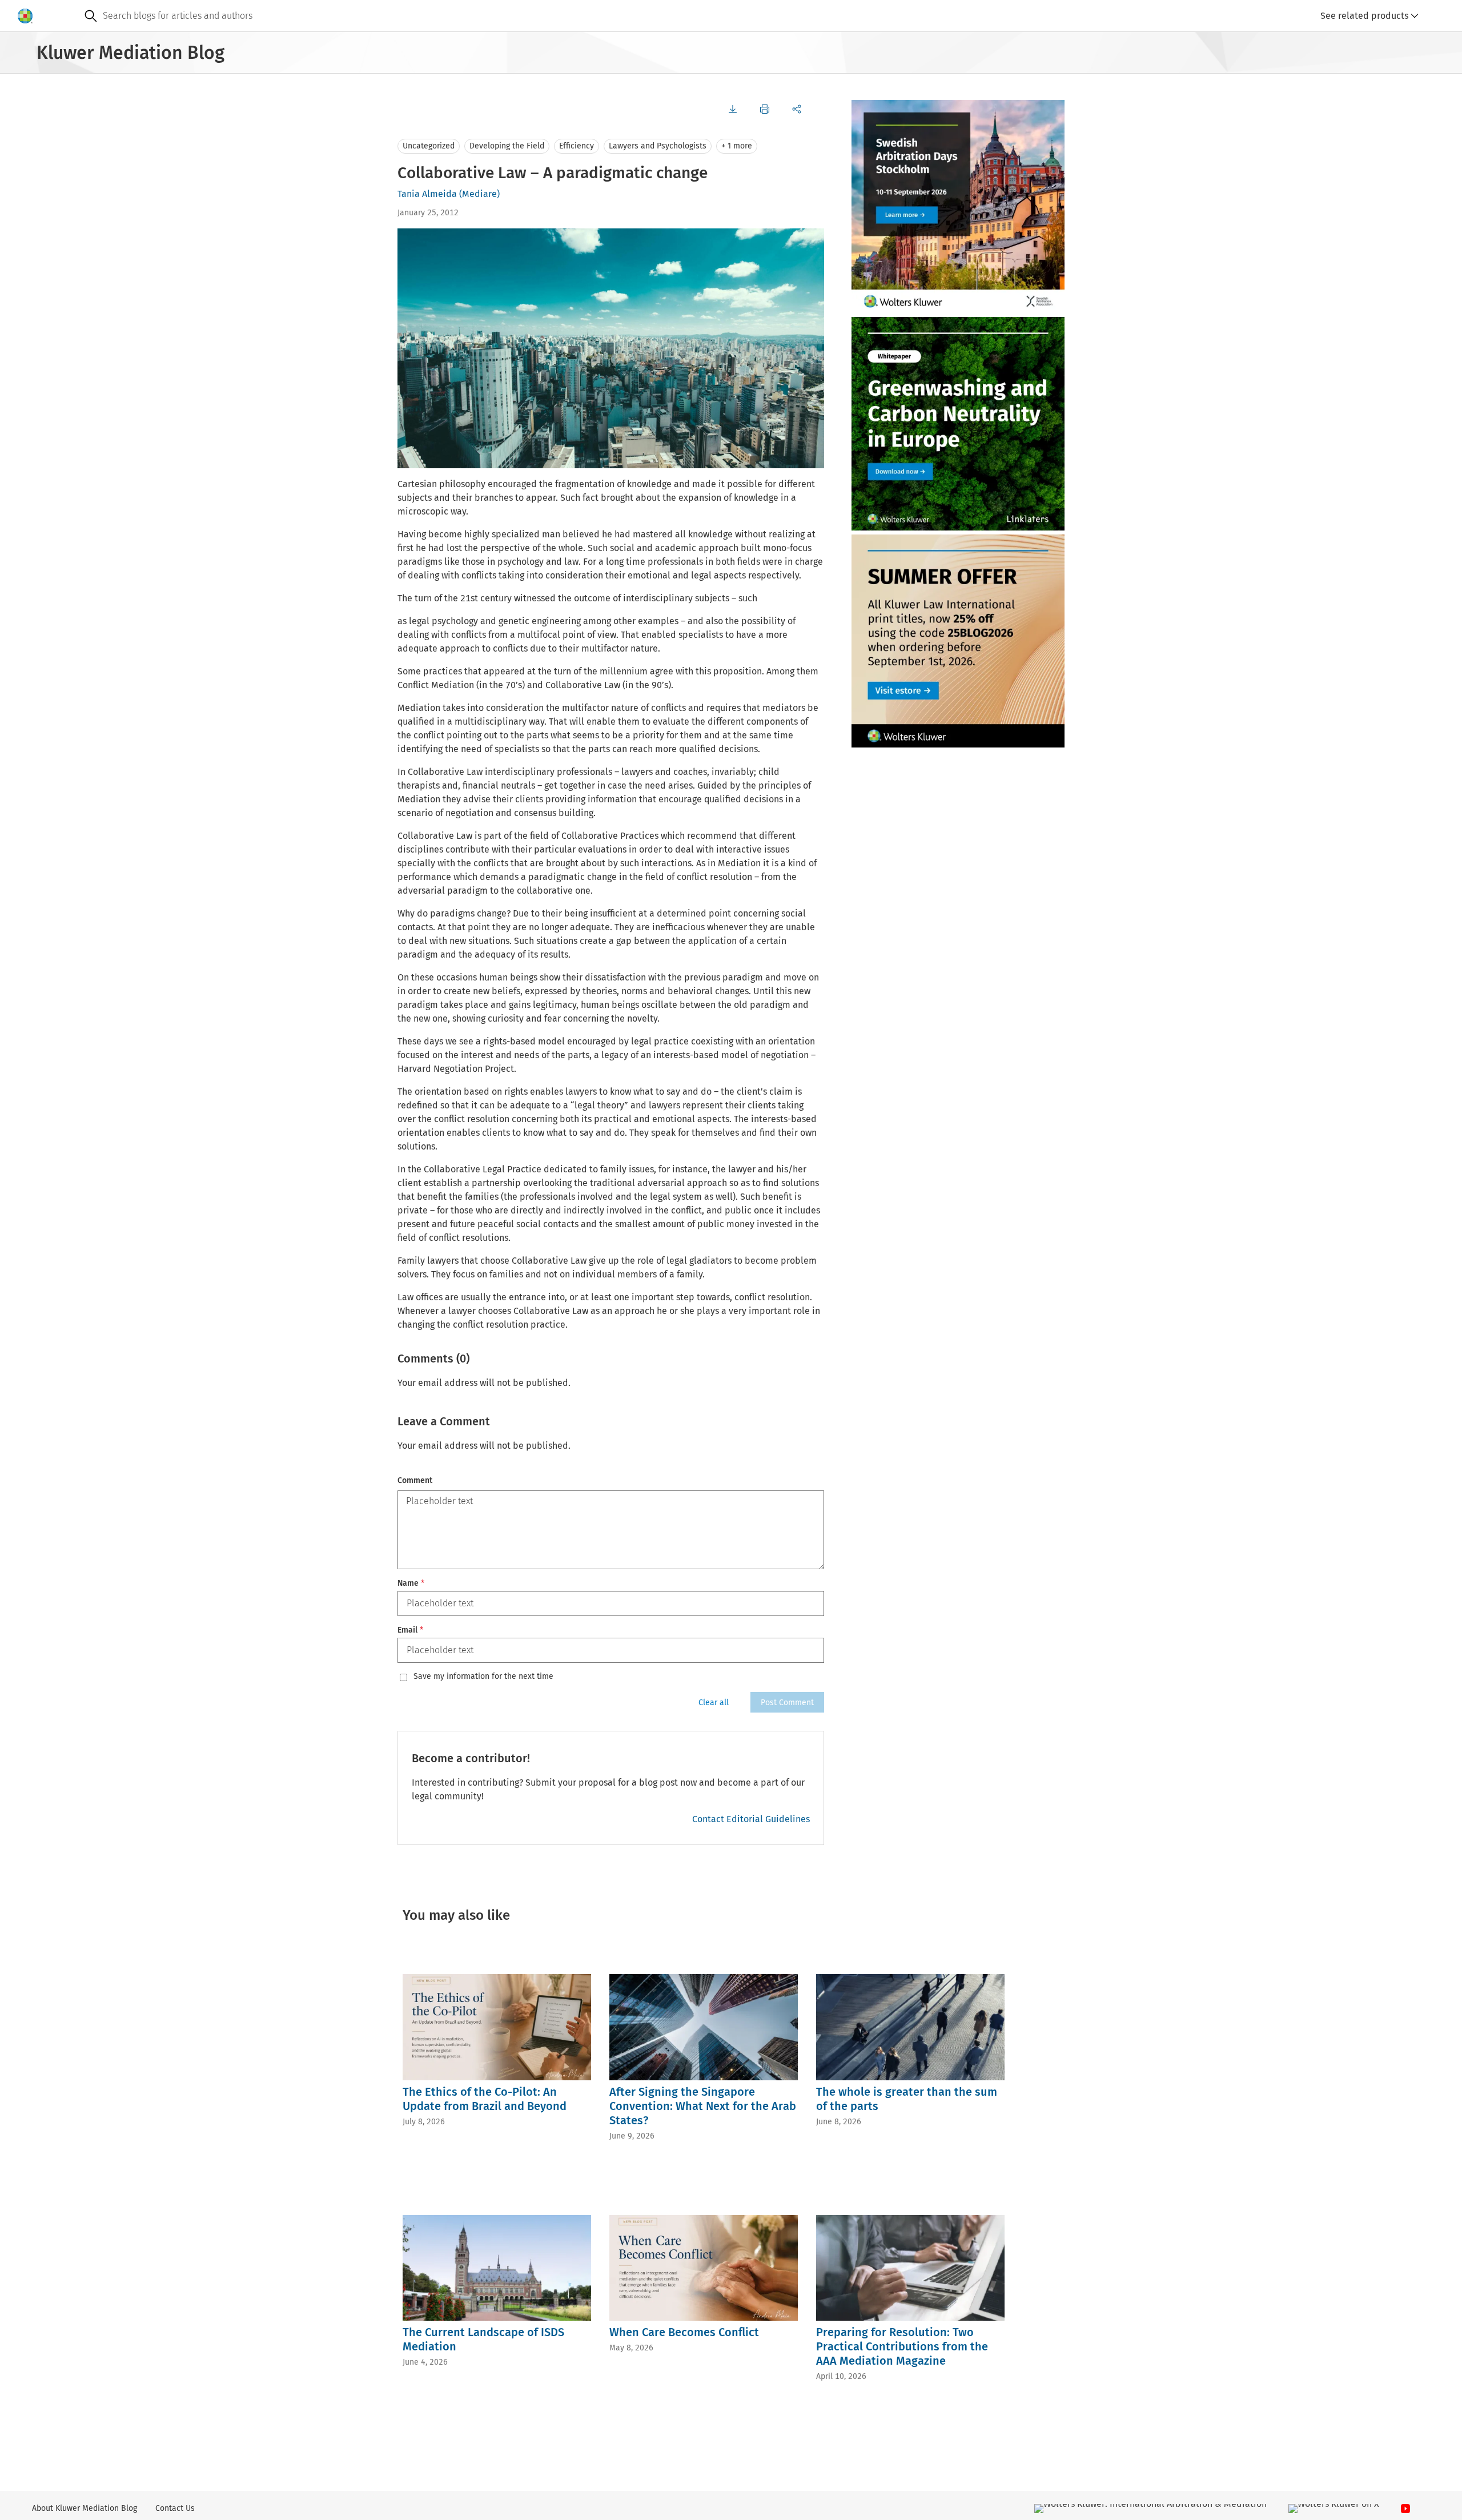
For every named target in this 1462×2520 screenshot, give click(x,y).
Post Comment (787, 1703)
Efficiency (577, 146)
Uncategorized (429, 146)
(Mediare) (479, 194)
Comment (415, 1480)
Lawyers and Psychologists (658, 146)
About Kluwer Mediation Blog (85, 2508)
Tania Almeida (427, 194)
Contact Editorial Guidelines (751, 1819)
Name (411, 1583)
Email (410, 1630)
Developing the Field (507, 146)
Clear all (714, 1703)
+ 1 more (737, 146)
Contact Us (175, 2508)
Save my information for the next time (483, 1677)
